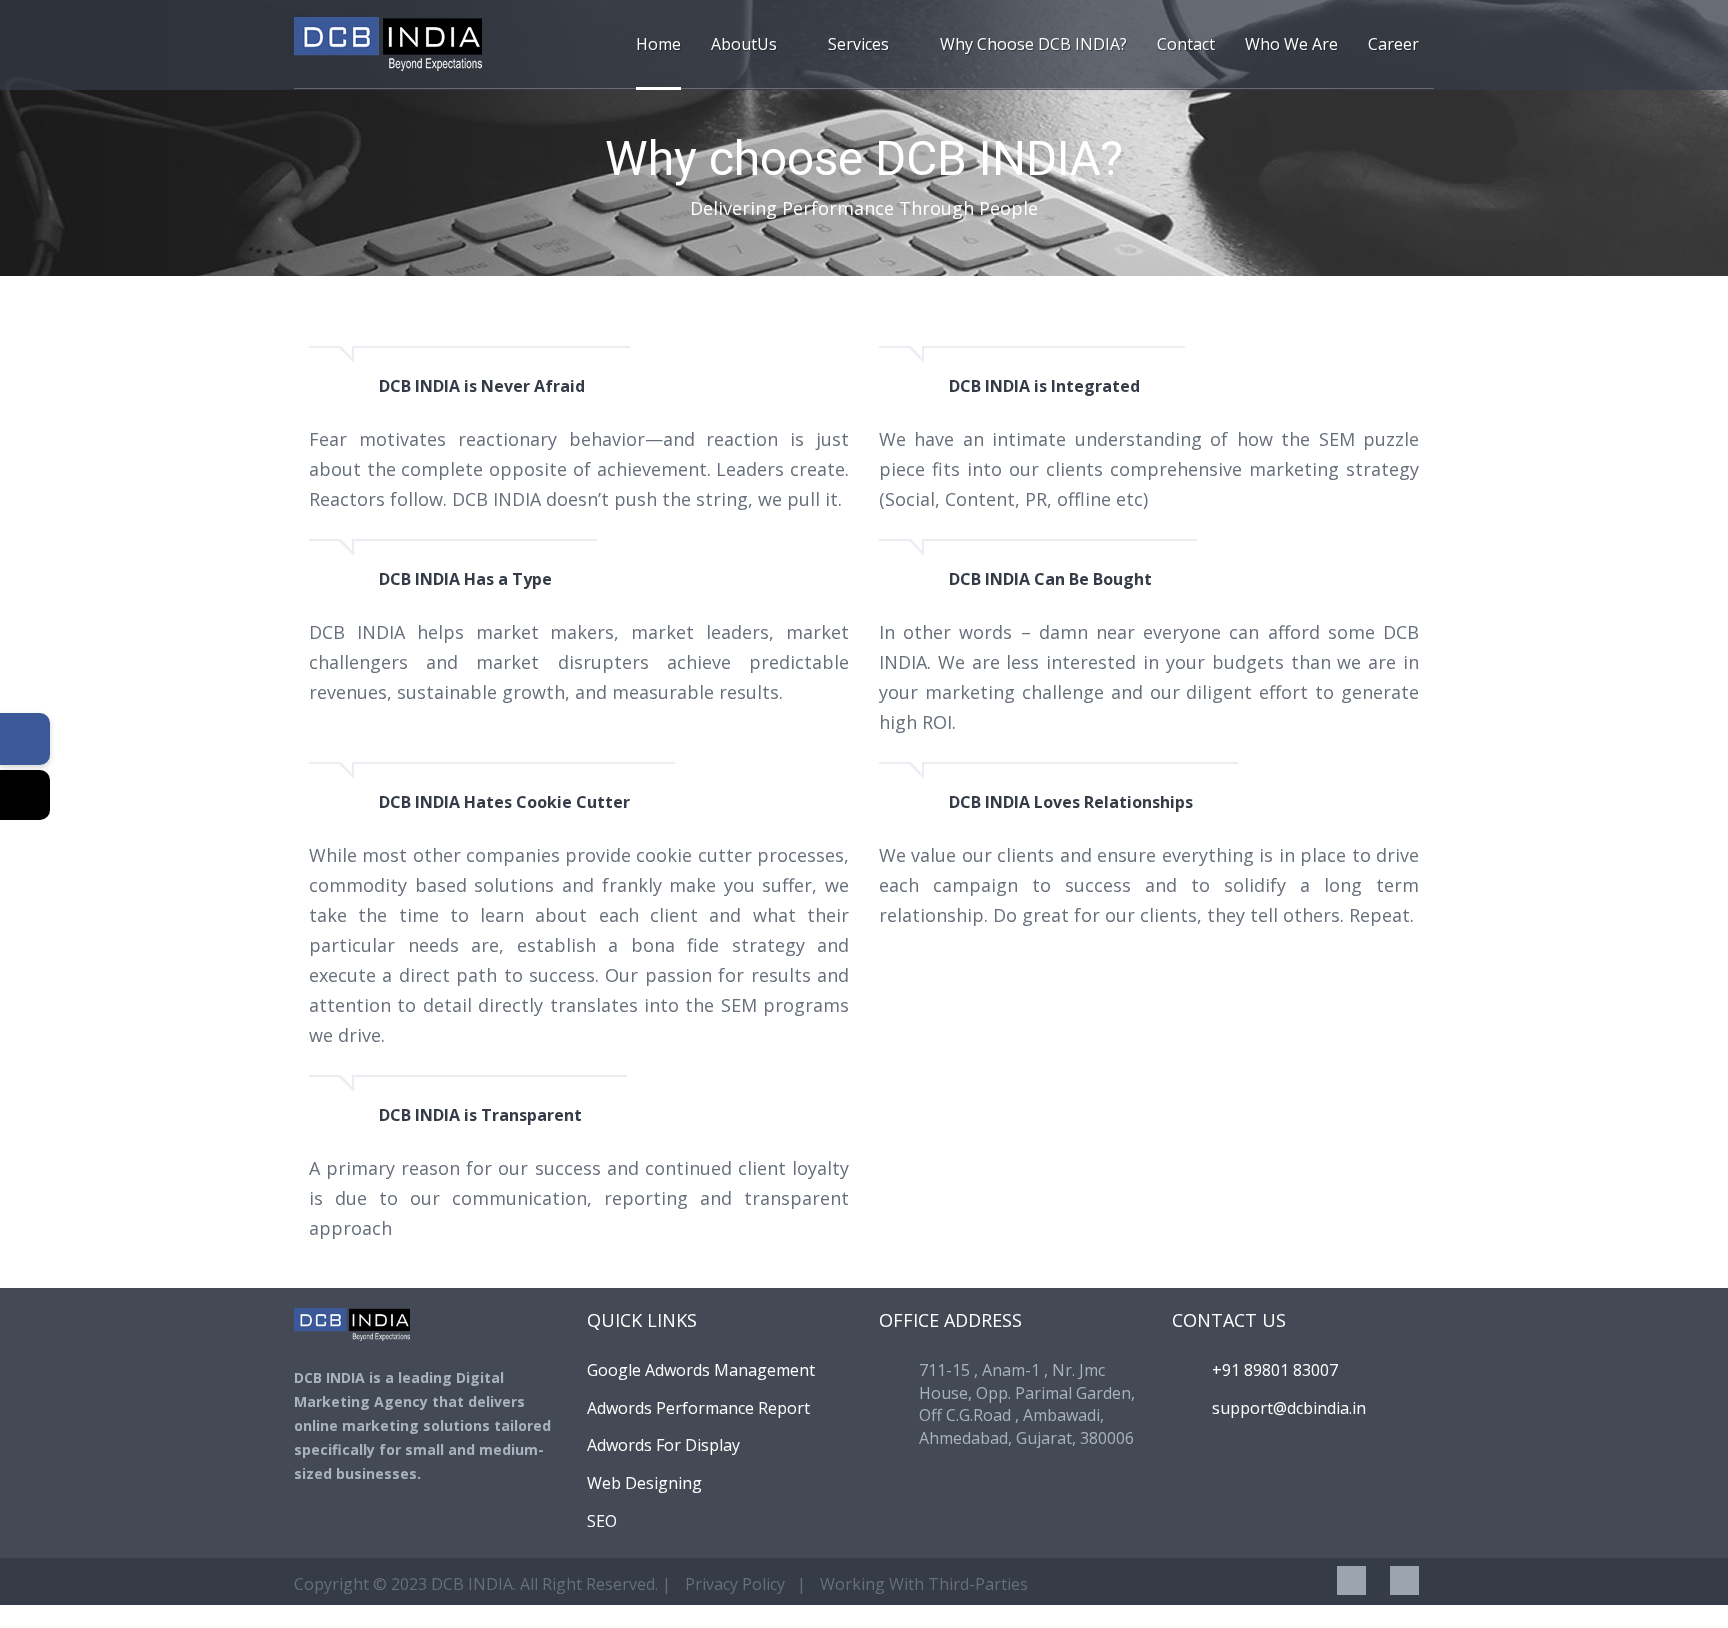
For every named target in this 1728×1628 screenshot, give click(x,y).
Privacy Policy (735, 1584)
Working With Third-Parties (924, 1584)
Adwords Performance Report (698, 1408)
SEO (602, 1521)
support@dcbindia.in (1289, 1408)
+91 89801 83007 (1275, 1370)
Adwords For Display (663, 1445)
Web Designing (644, 1483)
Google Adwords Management (701, 1370)
